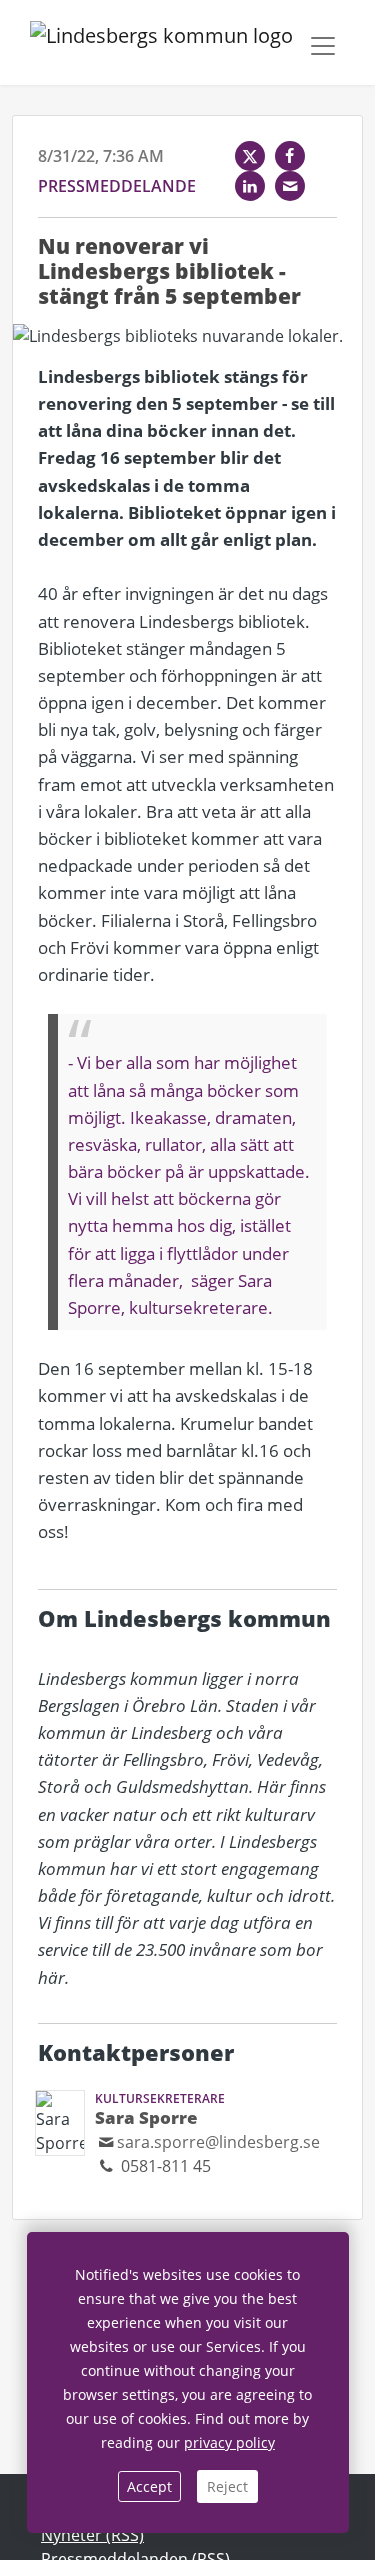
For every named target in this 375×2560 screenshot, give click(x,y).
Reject (227, 2486)
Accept (149, 2486)
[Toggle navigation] (323, 46)
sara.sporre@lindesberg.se (218, 2142)
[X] (250, 156)
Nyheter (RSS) (92, 2535)
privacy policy (229, 2442)
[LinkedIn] (250, 186)
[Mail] (290, 186)
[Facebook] (290, 156)
